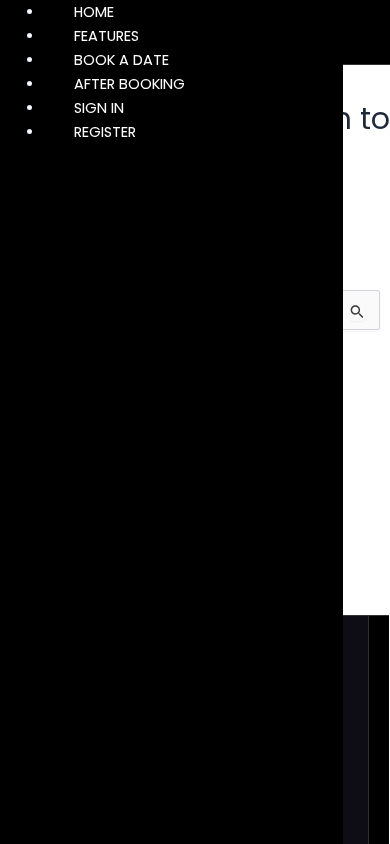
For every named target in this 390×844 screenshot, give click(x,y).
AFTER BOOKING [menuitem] (129, 84)
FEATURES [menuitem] (106, 36)
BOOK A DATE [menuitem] (121, 60)
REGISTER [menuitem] (105, 132)
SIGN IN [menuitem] (99, 108)
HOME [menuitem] (94, 12)
